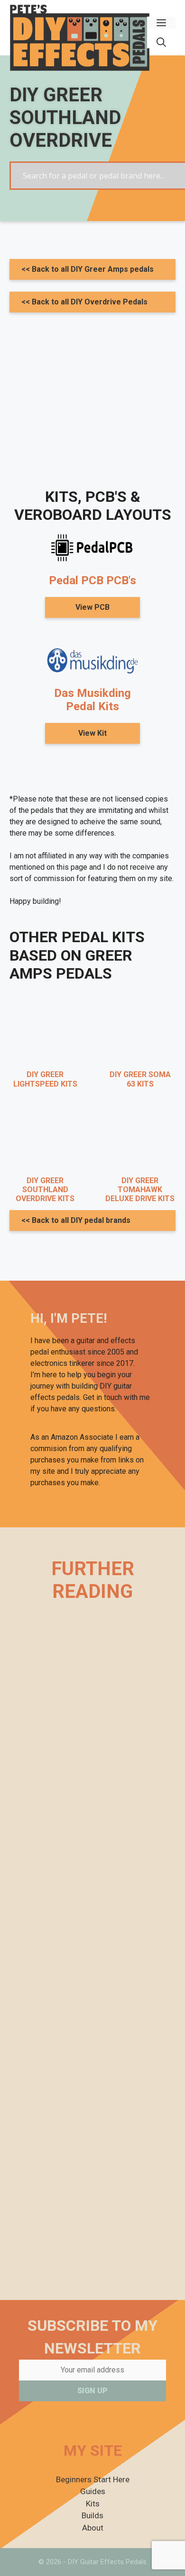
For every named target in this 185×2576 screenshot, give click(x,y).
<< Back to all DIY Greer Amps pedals (88, 269)
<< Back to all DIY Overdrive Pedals (84, 302)
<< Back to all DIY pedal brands (76, 1220)
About (93, 2528)
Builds (92, 2515)
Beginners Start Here (93, 2479)
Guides (93, 2491)
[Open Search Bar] (161, 42)
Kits (93, 2504)
